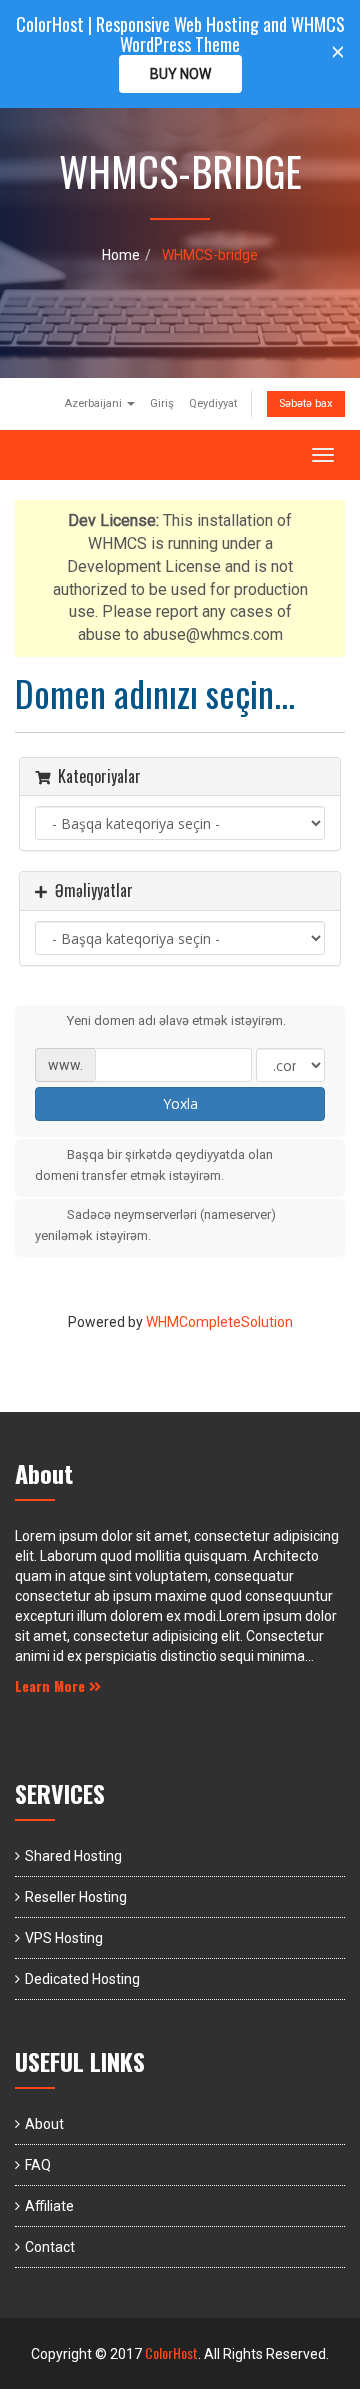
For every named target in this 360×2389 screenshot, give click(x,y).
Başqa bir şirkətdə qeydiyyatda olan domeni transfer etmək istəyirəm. (154, 1166)
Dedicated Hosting (82, 1979)
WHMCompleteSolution (219, 1322)
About (44, 2124)
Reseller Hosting (76, 1897)
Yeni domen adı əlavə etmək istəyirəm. (176, 1021)
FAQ (38, 2165)
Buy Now (180, 74)
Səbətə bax (306, 403)
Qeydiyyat (213, 403)
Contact (50, 2247)
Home (121, 255)
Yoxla (180, 1103)
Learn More (52, 1685)
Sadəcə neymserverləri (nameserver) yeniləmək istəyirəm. (155, 1225)
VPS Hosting (64, 1938)
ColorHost (171, 2352)
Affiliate (49, 2206)
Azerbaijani (94, 403)
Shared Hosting (73, 1856)
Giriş (162, 403)
